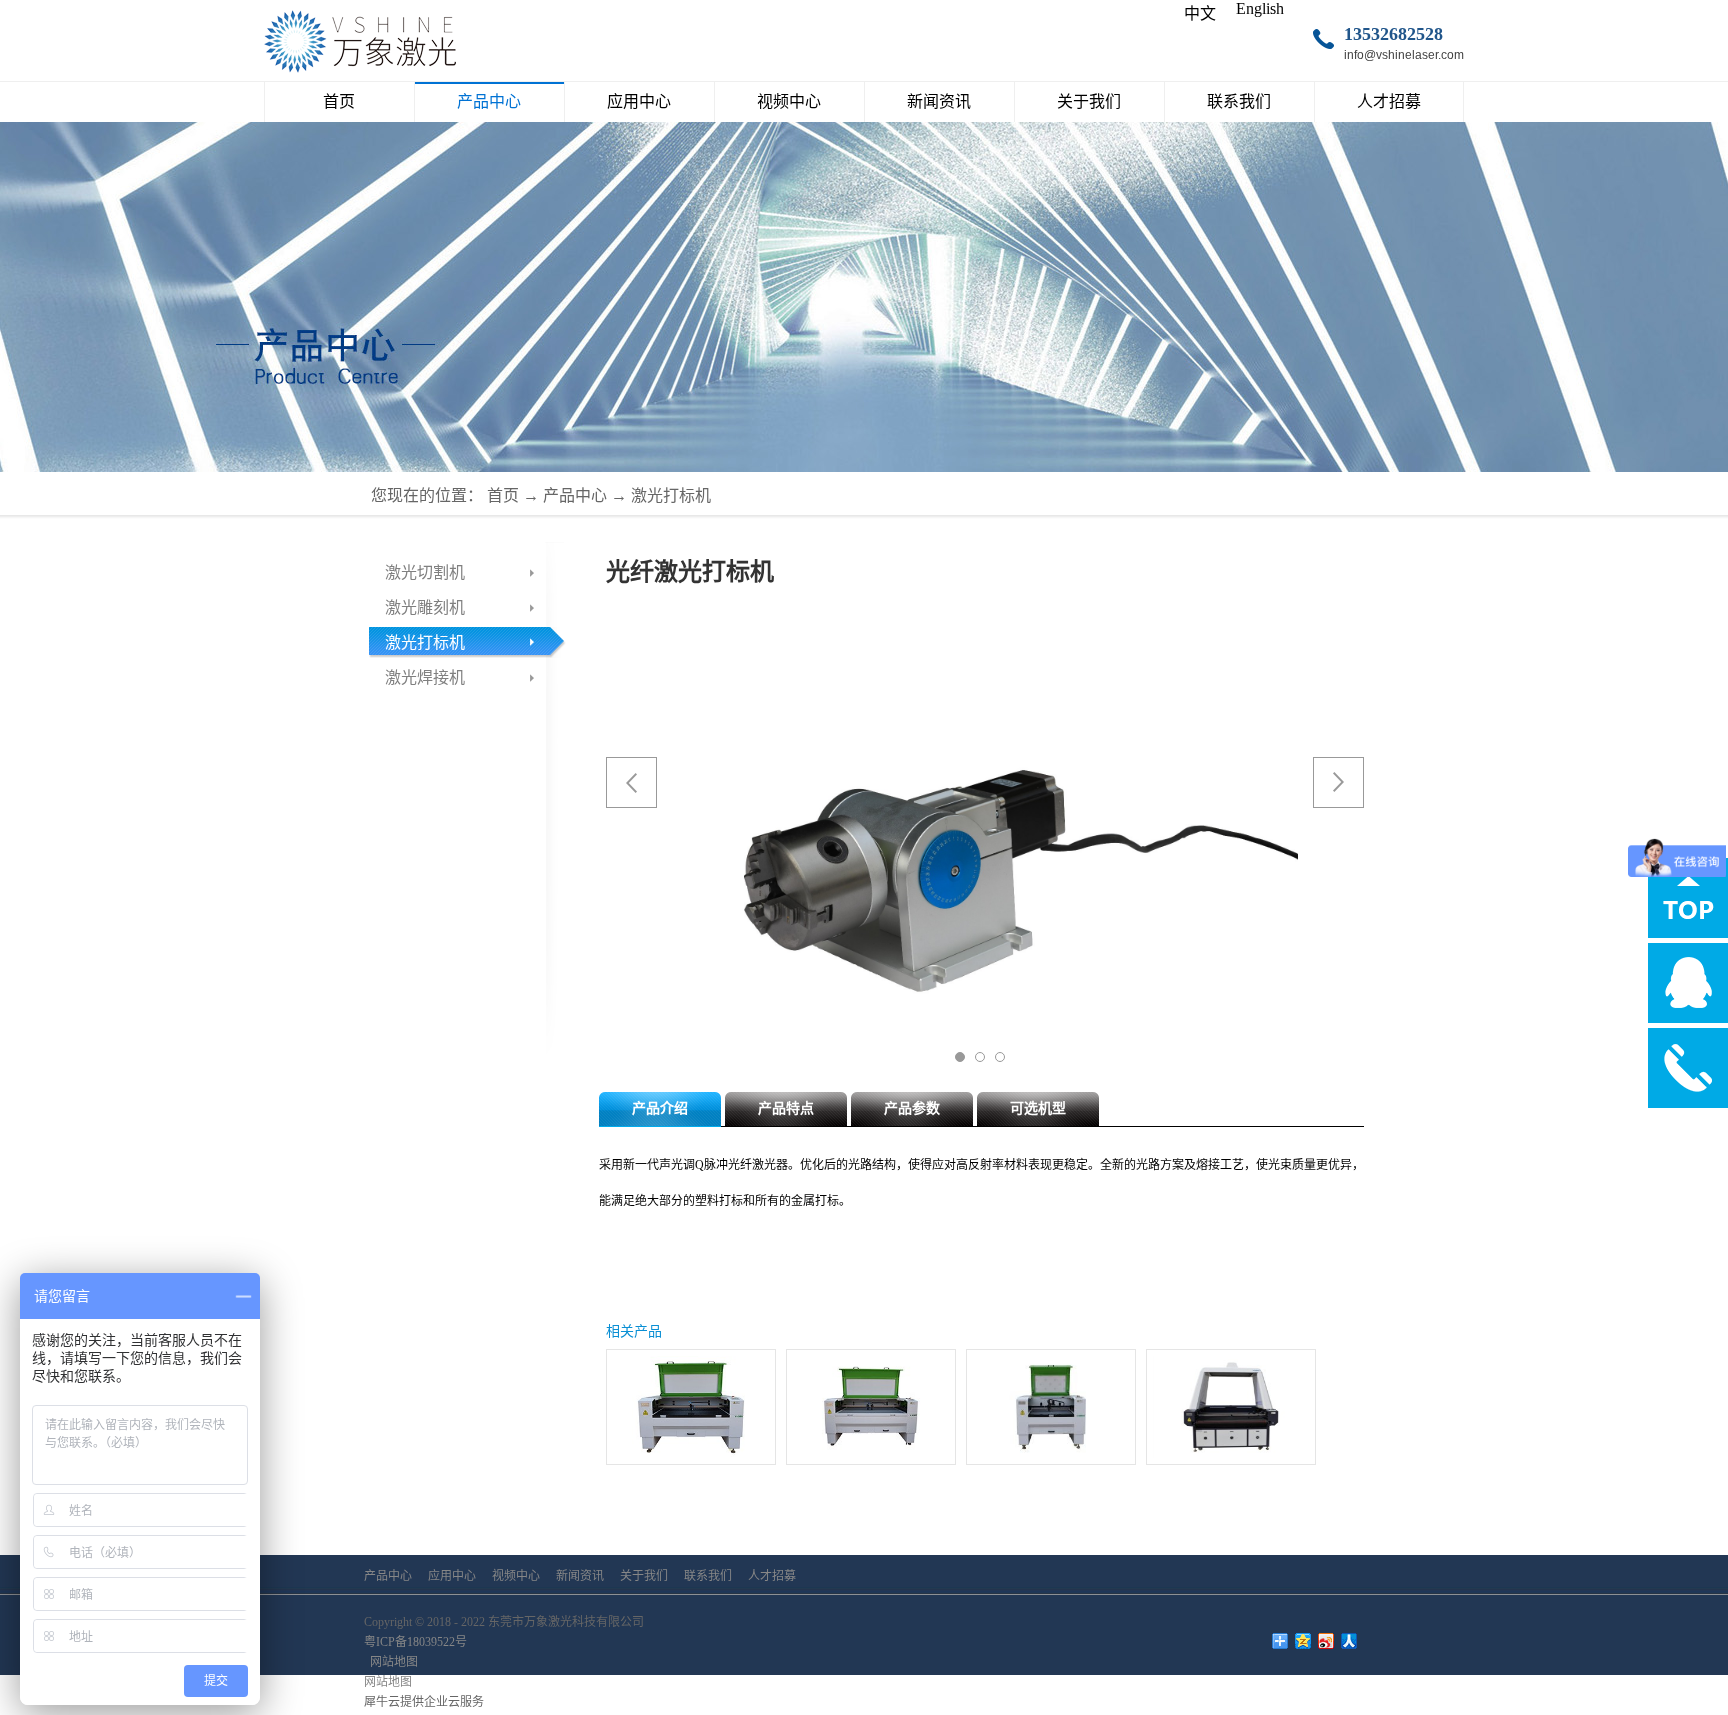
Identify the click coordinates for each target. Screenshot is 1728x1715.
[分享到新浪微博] (1326, 1641)
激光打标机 (671, 495)
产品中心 (575, 495)
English (1260, 8)
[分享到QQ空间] (1303, 1641)
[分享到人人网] (1349, 1641)
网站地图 (391, 1662)
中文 (1200, 13)
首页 (339, 101)
